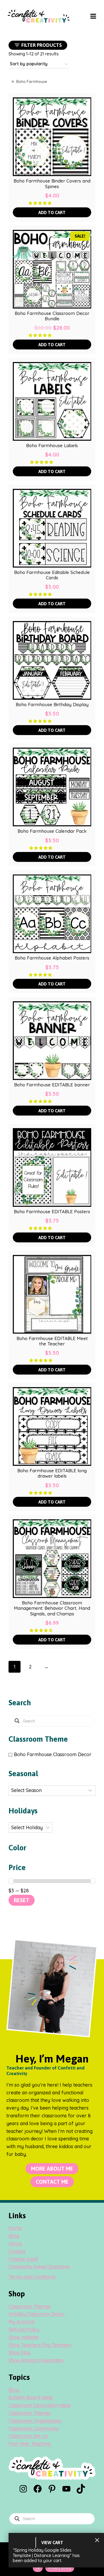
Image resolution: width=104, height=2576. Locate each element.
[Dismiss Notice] (97, 2540)
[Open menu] (93, 16)
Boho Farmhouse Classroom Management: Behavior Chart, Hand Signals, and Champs (52, 1608)
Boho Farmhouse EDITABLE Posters (52, 1212)
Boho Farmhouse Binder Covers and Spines (52, 184)
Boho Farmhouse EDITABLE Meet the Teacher (52, 1341)
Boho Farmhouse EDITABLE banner (52, 1085)
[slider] (11, 1881)
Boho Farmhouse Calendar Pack (52, 831)
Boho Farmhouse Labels (52, 446)
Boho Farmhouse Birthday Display (52, 705)
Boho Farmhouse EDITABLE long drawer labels (52, 1473)
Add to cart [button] (52, 212)
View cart (52, 2543)
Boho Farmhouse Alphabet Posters (52, 958)
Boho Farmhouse (32, 82)
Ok (38, 2568)
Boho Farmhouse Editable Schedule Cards (52, 575)
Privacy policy (60, 2568)
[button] (41, 203)
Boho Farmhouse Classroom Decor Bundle (52, 316)
